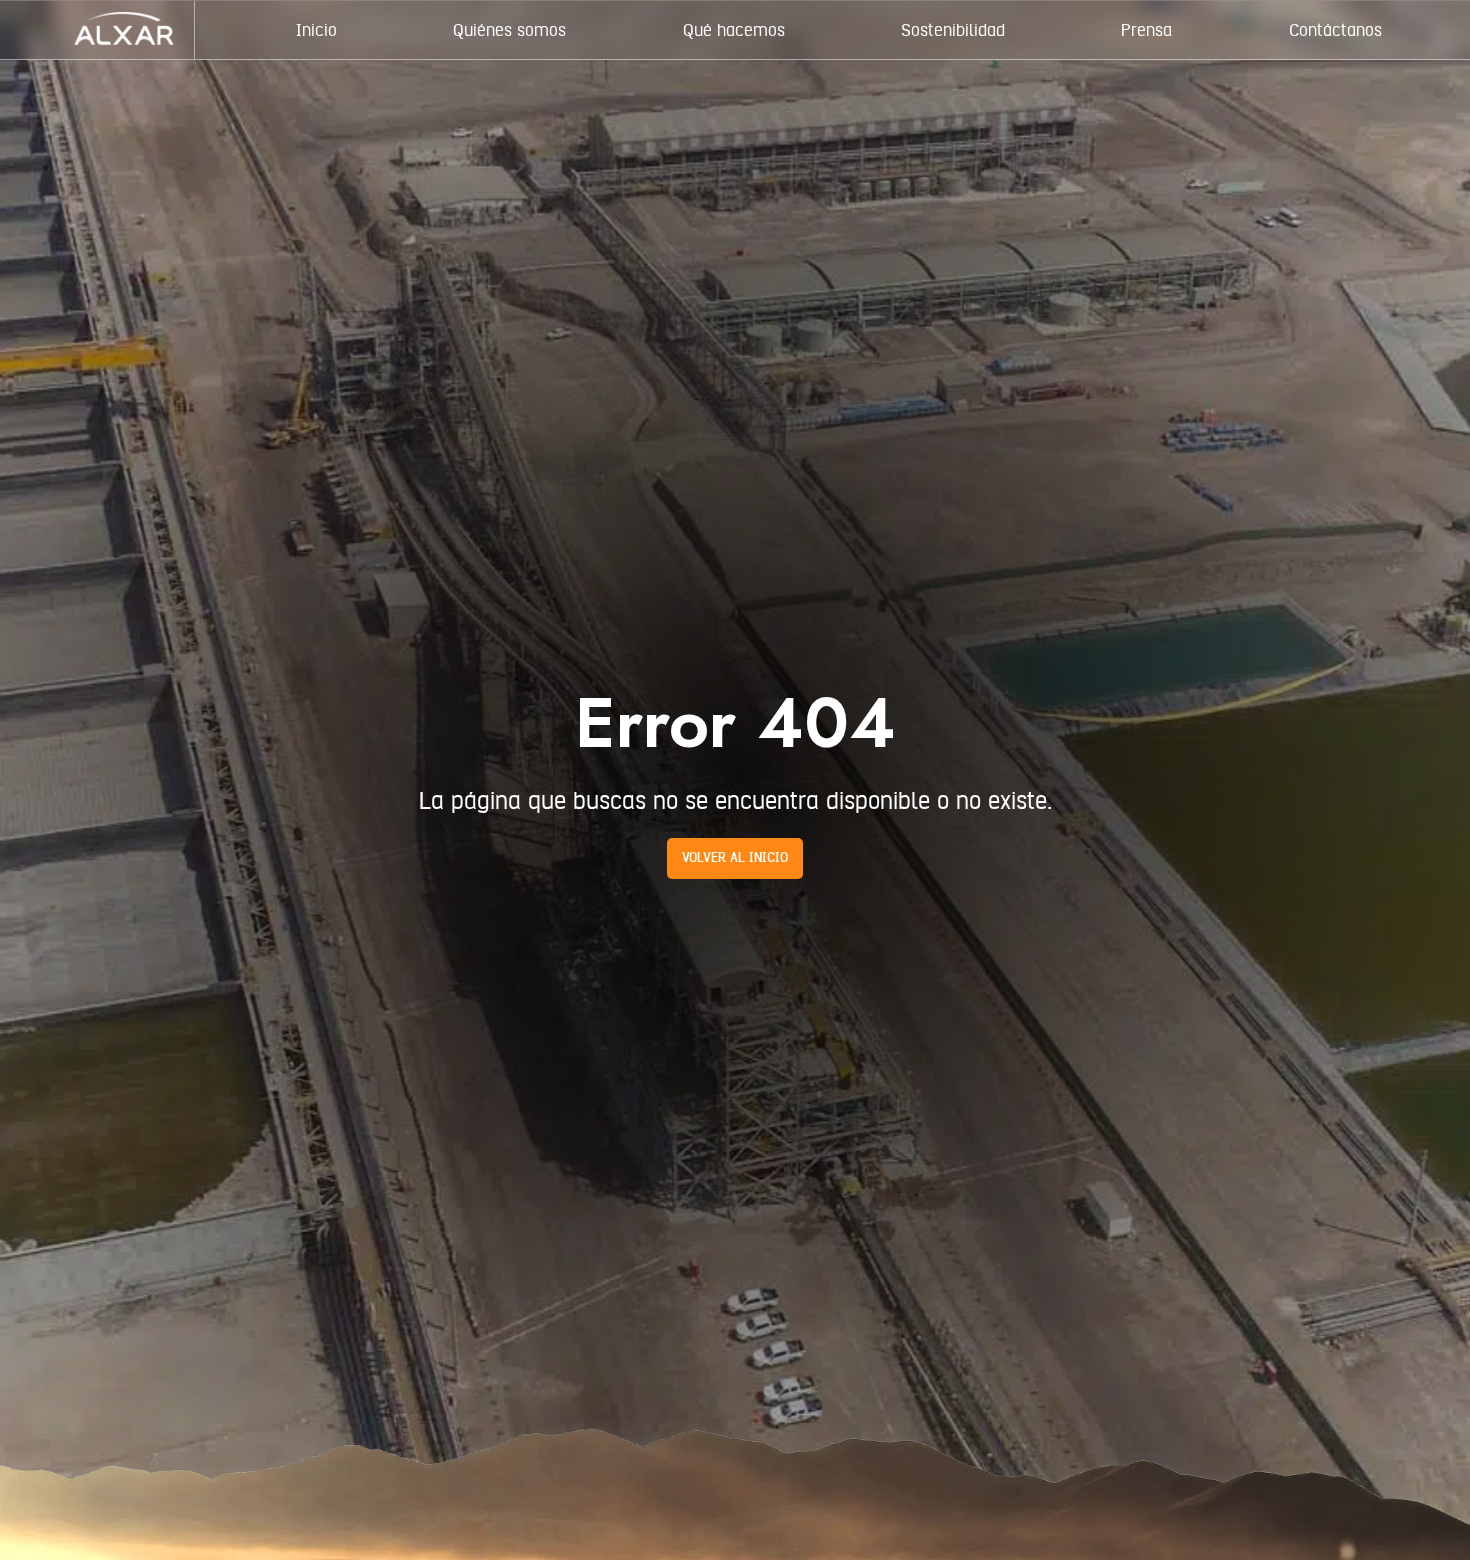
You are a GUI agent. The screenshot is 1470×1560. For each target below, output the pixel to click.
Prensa (1146, 30)
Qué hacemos (734, 30)
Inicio (316, 30)
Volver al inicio (735, 858)
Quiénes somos (509, 30)
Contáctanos (1335, 30)
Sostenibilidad (953, 30)
